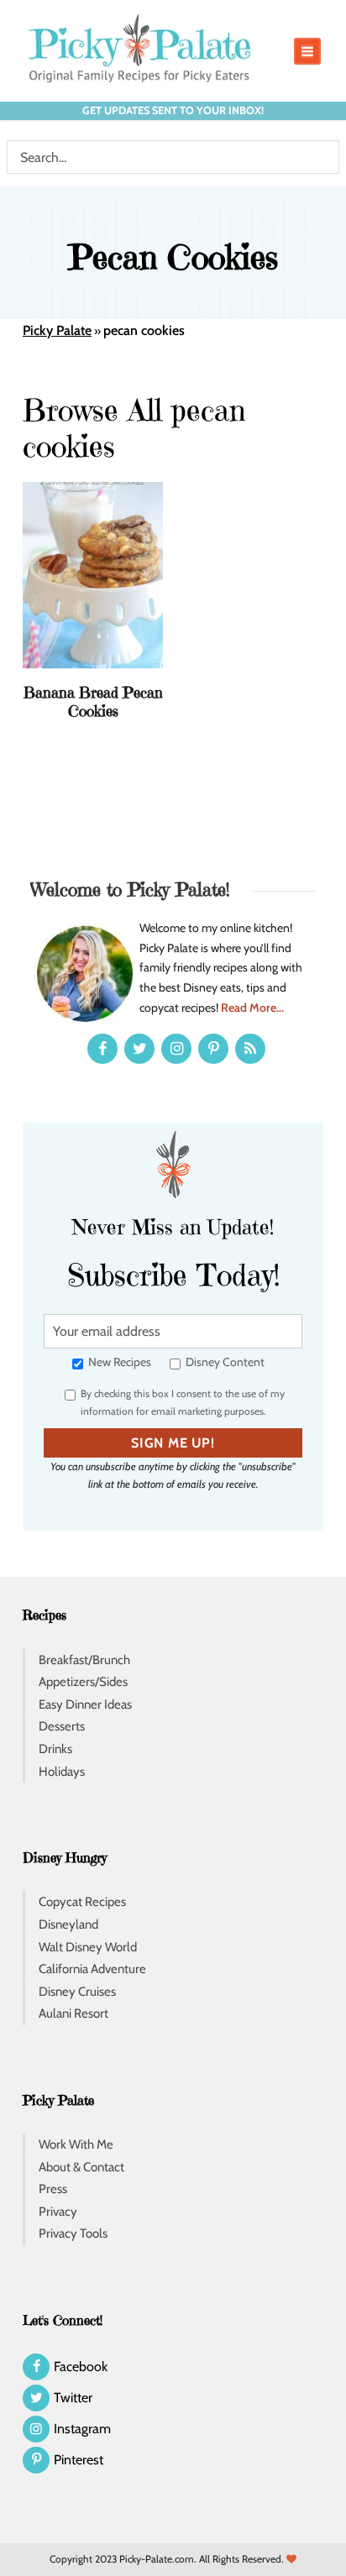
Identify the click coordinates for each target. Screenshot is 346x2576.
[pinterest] (213, 1049)
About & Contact (81, 2167)
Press (53, 2189)
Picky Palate (57, 330)
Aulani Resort (73, 2013)
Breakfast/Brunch (84, 1660)
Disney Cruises (77, 1992)
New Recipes (118, 1362)
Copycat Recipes (82, 1902)
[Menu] (307, 51)
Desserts (62, 1726)
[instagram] (176, 1049)
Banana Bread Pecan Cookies (93, 702)
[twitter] (139, 1049)
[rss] (250, 1049)
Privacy (58, 2212)
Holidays (62, 1772)
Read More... (252, 1008)
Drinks (55, 1749)
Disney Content (224, 1362)
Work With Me (76, 2144)
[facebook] (102, 1049)
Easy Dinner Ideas (85, 1704)
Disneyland (68, 1924)
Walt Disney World (88, 1947)
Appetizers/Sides (83, 1682)
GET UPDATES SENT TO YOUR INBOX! (173, 110)
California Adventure (92, 1969)
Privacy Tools (73, 2233)
